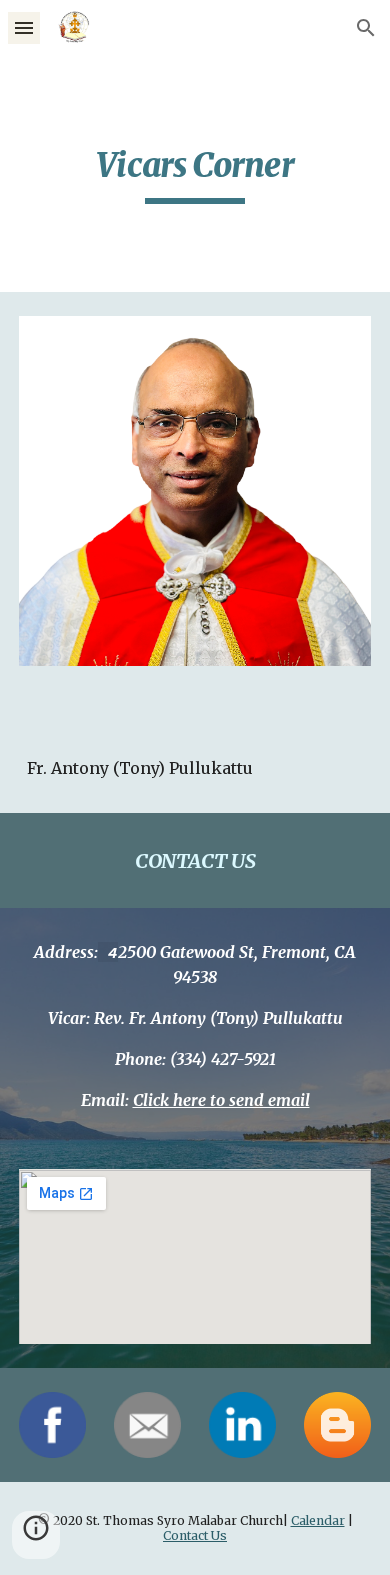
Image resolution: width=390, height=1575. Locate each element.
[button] (24, 27)
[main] (195, 174)
